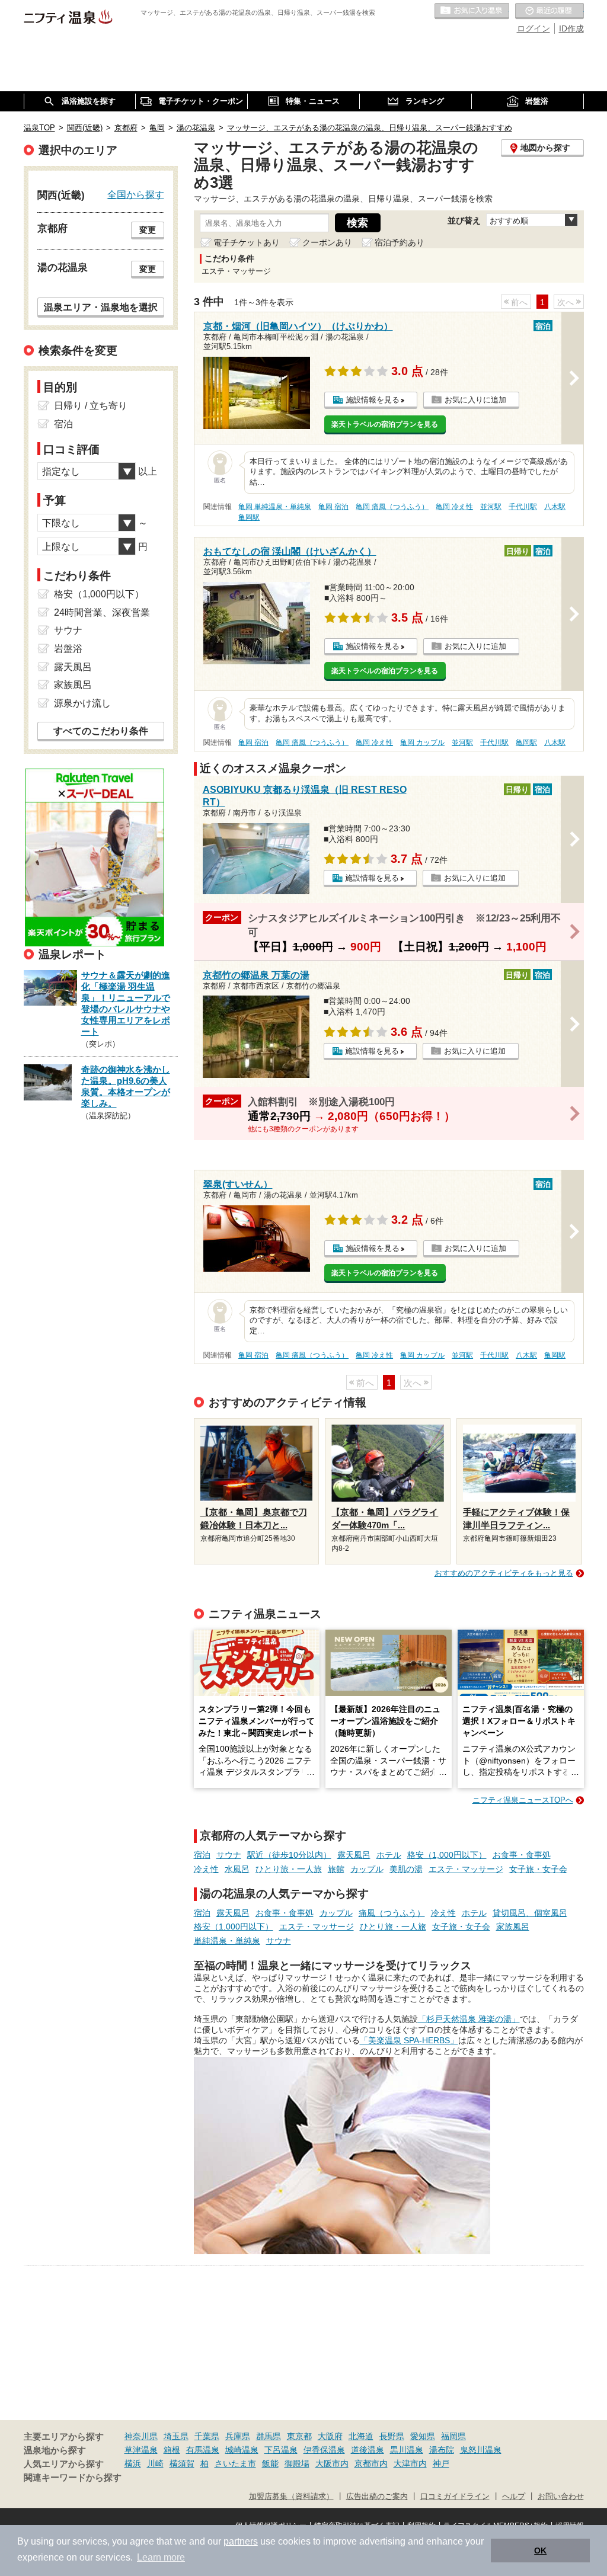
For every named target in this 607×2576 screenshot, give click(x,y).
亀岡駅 (249, 517)
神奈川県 (141, 2436)
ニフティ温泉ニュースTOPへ (523, 1800)
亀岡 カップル (422, 743)
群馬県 (269, 2436)
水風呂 (237, 1869)
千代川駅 (523, 507)
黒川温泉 (407, 2450)
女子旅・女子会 (538, 1869)
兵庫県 (238, 2436)
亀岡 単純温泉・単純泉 (275, 507)
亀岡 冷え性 (454, 507)
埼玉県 (176, 2436)
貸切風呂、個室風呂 (530, 1913)
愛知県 (423, 2436)
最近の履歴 (550, 11)
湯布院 (442, 2450)
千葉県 (207, 2436)
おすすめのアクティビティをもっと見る (504, 1573)
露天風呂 (354, 1855)
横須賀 (182, 2463)
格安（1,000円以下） (447, 1855)
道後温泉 (368, 2450)
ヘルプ (514, 2497)
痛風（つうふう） (392, 1913)
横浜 (133, 2463)
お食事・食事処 (522, 1855)
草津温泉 (141, 2450)
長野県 (392, 2436)
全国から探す (136, 194)
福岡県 (453, 2436)
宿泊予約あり (400, 242)
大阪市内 (332, 2463)
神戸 (441, 2463)
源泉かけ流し (82, 703)
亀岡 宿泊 (333, 507)
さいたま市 (235, 2463)
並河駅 (491, 507)
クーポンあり (327, 242)
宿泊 (202, 1855)
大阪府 (330, 2436)
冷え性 (206, 1869)
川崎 (155, 2463)
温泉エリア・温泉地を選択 (101, 307)
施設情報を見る (373, 400)
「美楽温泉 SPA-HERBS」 (409, 2040)
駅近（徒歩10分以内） (289, 1855)
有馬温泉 (203, 2450)
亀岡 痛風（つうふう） (392, 507)
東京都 (299, 2436)
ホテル (389, 1855)
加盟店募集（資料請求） (291, 2497)
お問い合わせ (561, 2497)
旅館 (336, 1869)
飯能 (270, 2463)
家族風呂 (513, 1927)
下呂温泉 (281, 2450)
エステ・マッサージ (466, 1869)
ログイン (533, 28)
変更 (148, 230)
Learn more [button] (161, 2557)
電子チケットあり (247, 242)
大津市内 (410, 2463)
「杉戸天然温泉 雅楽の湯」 (469, 2019)
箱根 (172, 2450)
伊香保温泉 (324, 2450)
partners (241, 2541)
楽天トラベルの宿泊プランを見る (385, 424)
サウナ (229, 1855)
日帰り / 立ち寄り (91, 406)
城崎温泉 (242, 2450)
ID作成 (571, 28)
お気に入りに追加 (475, 400)
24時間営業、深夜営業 (102, 612)
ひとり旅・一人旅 (289, 1869)
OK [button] (540, 2551)
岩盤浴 (68, 649)
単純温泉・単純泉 (227, 1941)
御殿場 (297, 2463)
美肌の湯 (406, 1869)
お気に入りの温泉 (472, 11)
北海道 (361, 2436)
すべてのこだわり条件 (101, 731)
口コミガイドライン (455, 2497)
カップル (367, 1869)
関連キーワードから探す (73, 2478)
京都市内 (371, 2463)
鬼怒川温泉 (481, 2450)
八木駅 (555, 507)
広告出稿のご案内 (377, 2497)
